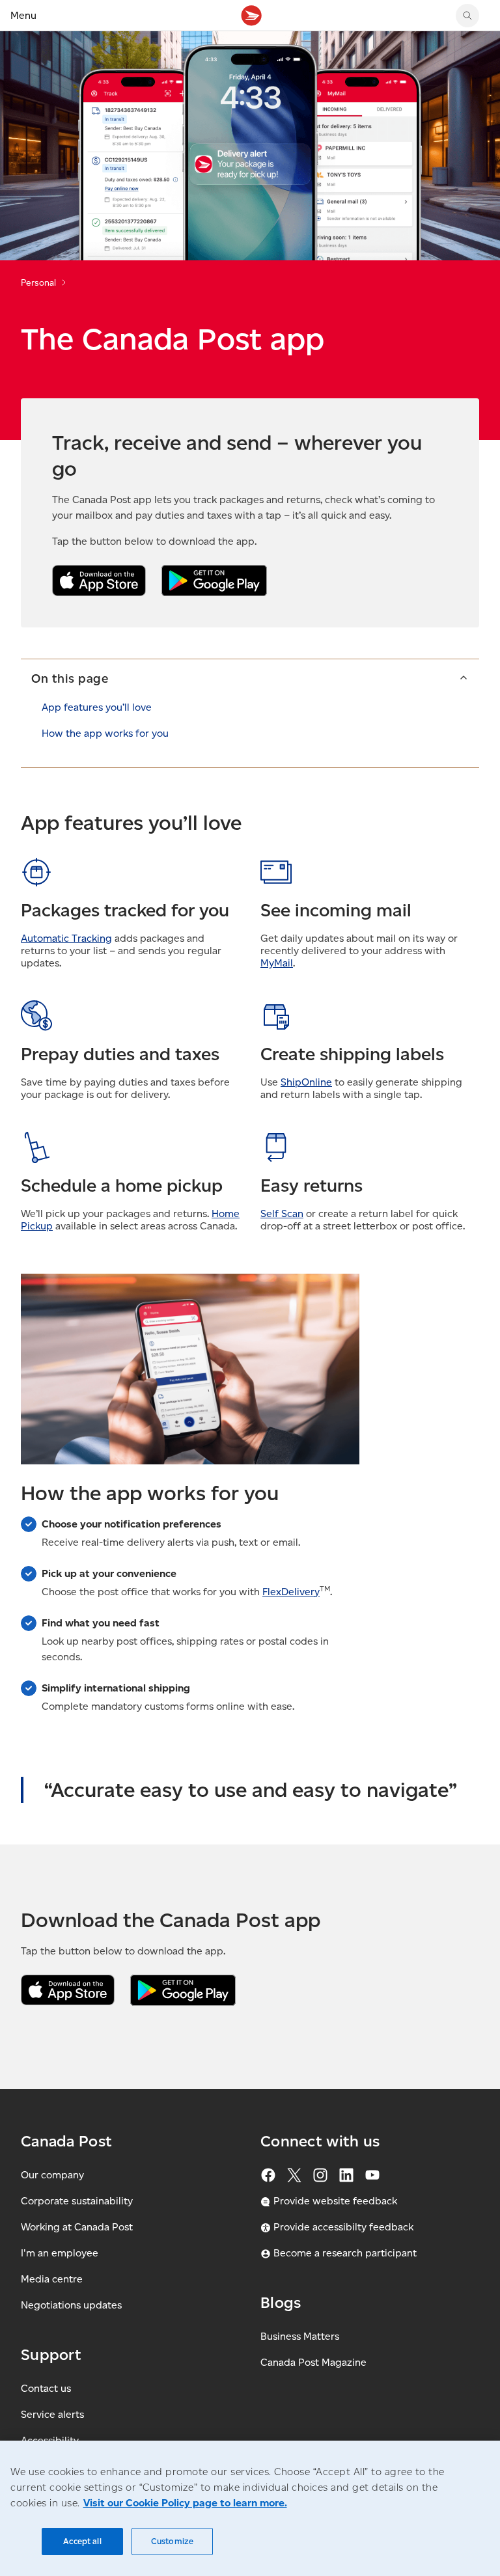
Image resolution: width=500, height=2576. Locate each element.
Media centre (52, 2279)
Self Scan (282, 1213)
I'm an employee (60, 2253)
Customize (172, 2541)
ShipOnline (306, 1082)
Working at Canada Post (77, 2227)
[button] (250, 678)
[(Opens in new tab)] (68, 1990)
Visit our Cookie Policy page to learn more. (185, 2503)
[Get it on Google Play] (214, 581)
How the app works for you (105, 733)
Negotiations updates (71, 2305)
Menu (23, 15)
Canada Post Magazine (313, 2362)
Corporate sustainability (77, 2201)
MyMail (277, 963)
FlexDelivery (291, 1592)
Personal (38, 283)
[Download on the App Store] (99, 581)
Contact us (46, 2388)
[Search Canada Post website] (467, 16)
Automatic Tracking (66, 938)
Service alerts (52, 2414)
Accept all (82, 2541)
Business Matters (300, 2336)
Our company (52, 2175)
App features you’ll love (97, 707)
